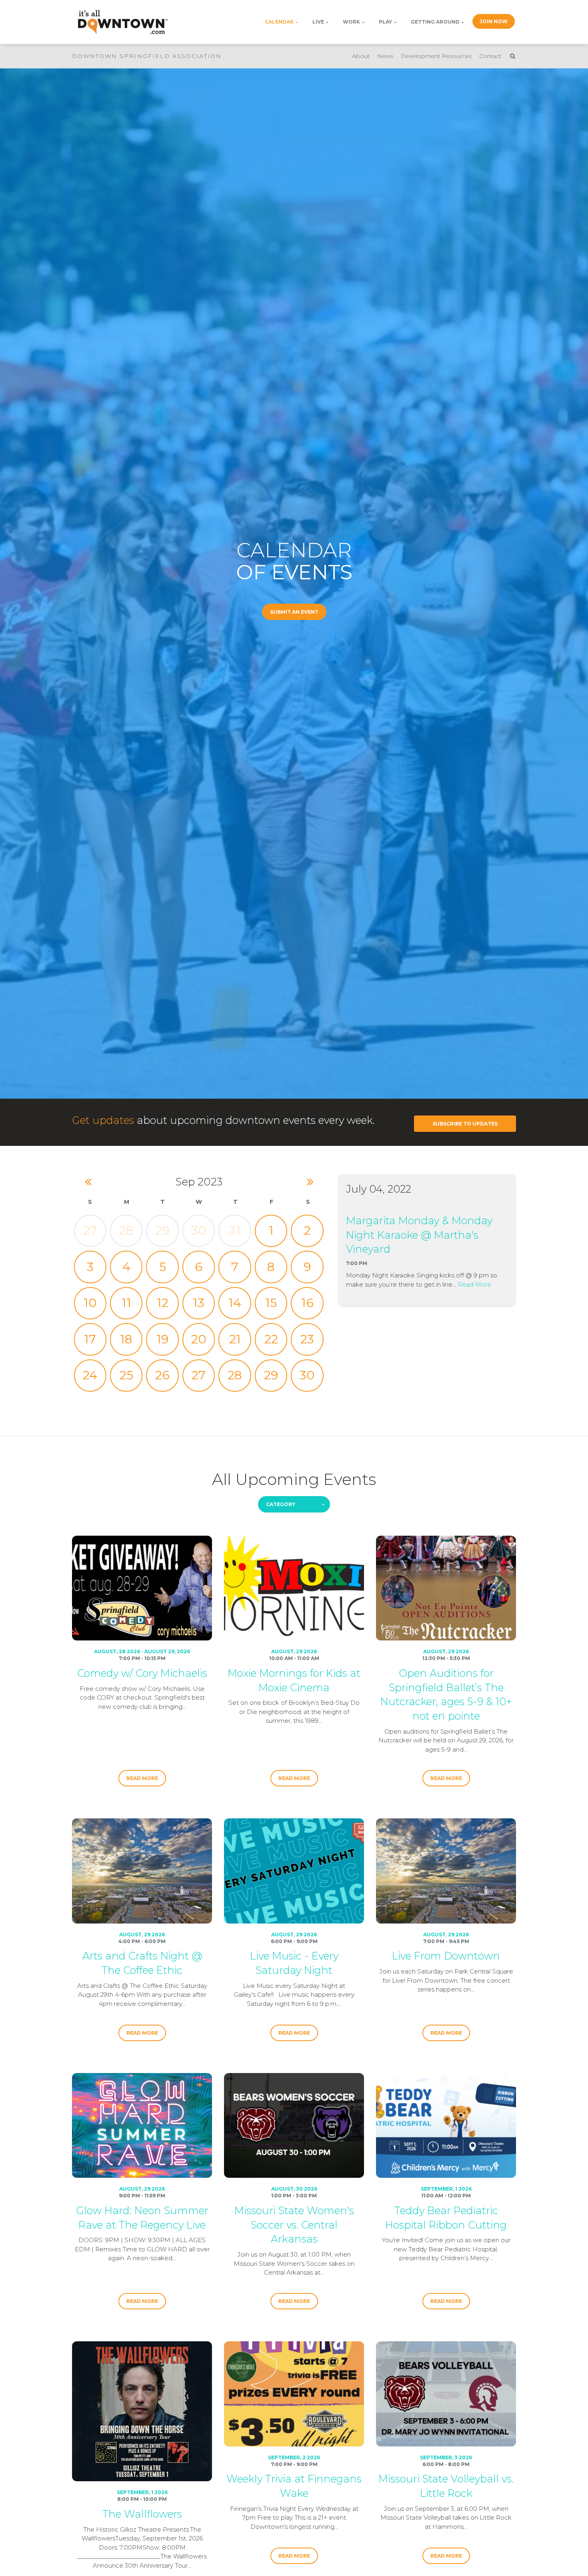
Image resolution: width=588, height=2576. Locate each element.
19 (163, 1339)
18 (126, 1339)
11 (126, 1303)
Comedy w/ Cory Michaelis (142, 1673)
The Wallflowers (142, 2514)
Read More (474, 1284)
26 (162, 1375)
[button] (294, 1504)
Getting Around (435, 22)
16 (307, 1303)
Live (318, 22)
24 (90, 1375)
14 (235, 1303)
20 (199, 1339)
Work (351, 22)
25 (126, 1375)
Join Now (494, 21)
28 (126, 1230)
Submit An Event (294, 612)
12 (163, 1303)
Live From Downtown (446, 1956)
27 (90, 1230)
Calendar (279, 22)
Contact (490, 56)
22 (271, 1339)
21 (235, 1339)
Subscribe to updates (465, 1124)
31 (235, 1230)
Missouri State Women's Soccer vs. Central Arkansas (294, 2225)
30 (199, 1230)
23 (307, 1339)
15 (271, 1303)
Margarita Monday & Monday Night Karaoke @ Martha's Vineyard (419, 1235)
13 (199, 1303)
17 (90, 1339)
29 (162, 1230)
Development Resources (436, 56)
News (385, 56)
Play (385, 22)
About (361, 56)
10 (90, 1303)
